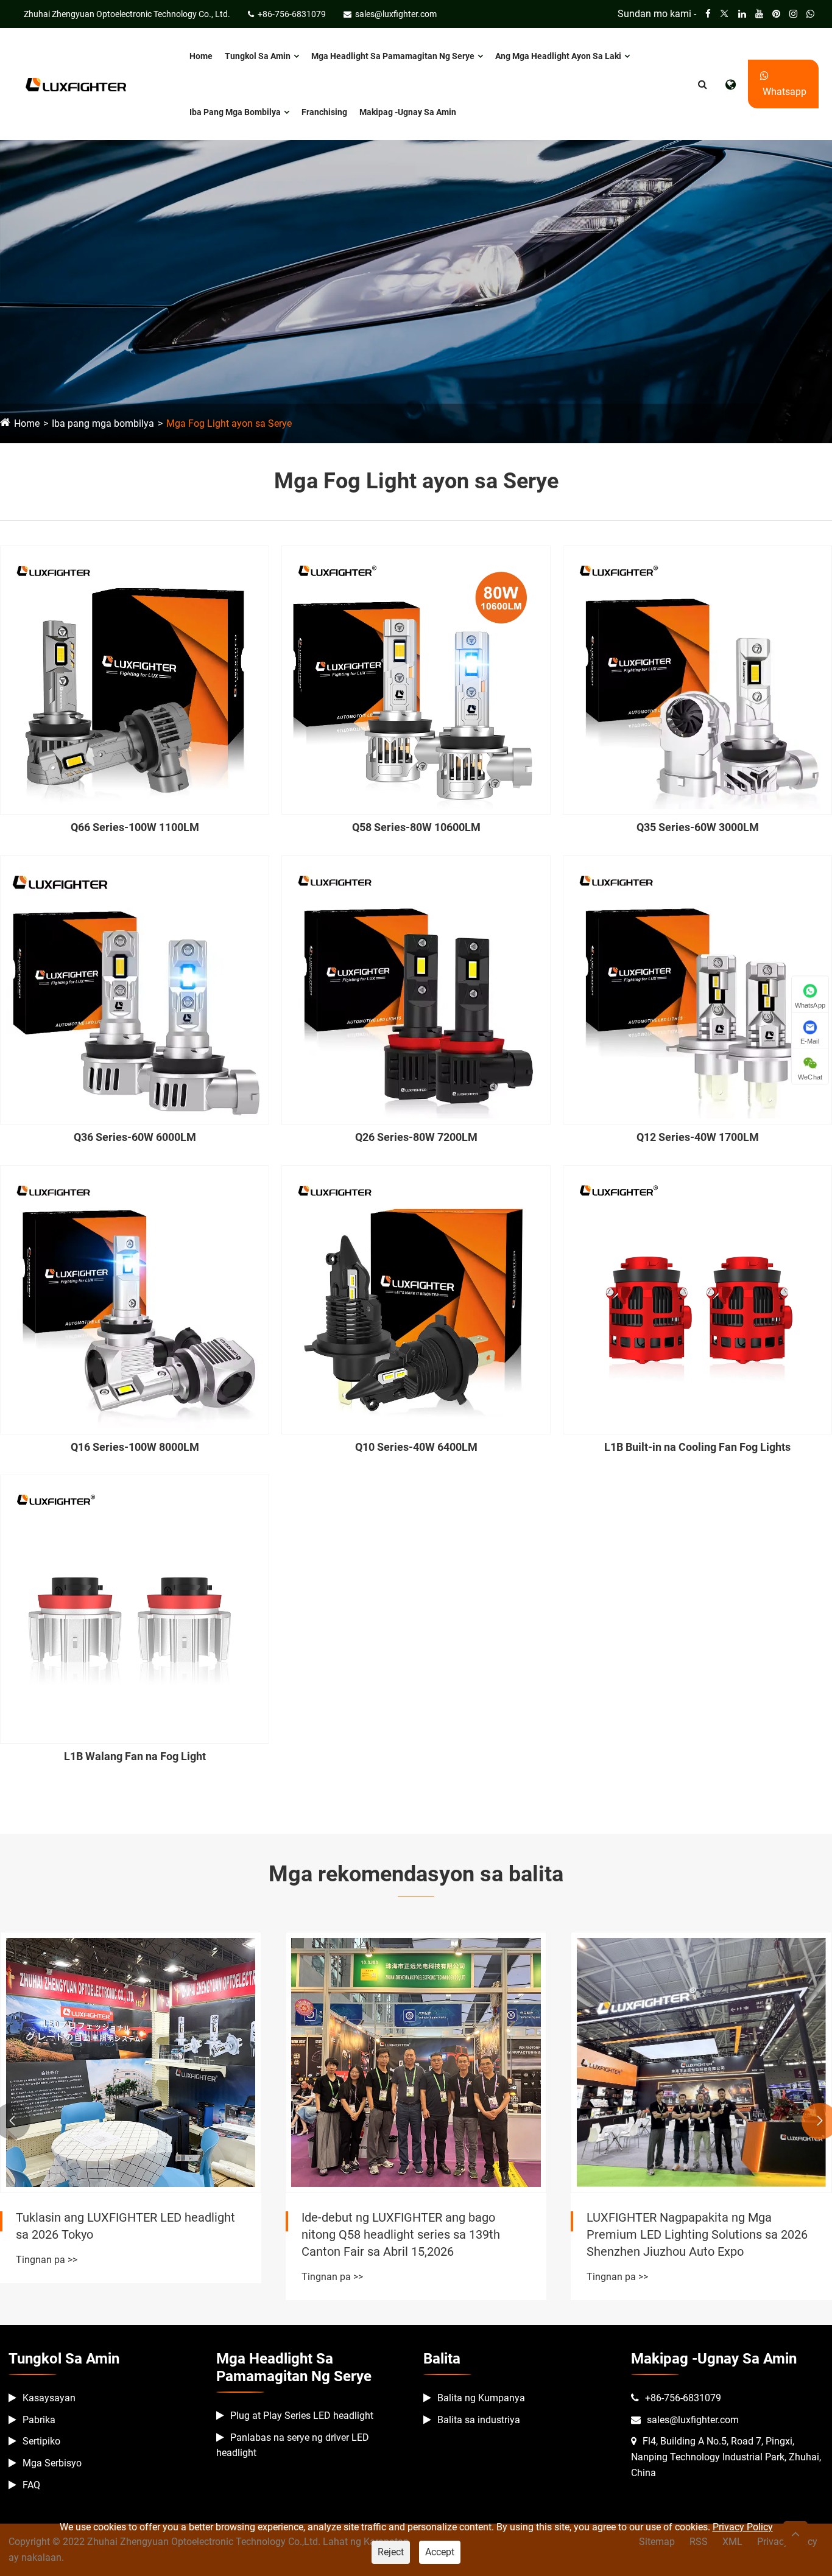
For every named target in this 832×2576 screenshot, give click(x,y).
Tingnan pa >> (47, 2277)
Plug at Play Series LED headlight (302, 2416)
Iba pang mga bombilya (235, 112)
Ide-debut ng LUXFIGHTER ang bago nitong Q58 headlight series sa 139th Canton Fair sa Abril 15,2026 (115, 2234)
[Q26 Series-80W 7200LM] (416, 990)
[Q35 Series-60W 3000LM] (697, 680)
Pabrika (39, 2420)
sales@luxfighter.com (693, 2420)
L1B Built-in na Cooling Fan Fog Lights (697, 1447)
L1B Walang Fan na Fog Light (135, 1756)
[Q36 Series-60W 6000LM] (135, 990)
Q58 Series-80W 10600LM (416, 827)
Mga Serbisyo (52, 2463)
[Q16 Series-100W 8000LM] (135, 1300)
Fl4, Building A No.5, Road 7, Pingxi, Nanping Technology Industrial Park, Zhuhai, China (726, 2457)
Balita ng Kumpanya (481, 2398)
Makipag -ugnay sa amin (408, 112)
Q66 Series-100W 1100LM (135, 827)
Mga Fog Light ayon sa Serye (229, 423)
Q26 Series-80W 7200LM (416, 1137)
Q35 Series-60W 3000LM (698, 827)
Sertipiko (41, 2441)
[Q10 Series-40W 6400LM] (416, 1300)
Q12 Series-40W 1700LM (698, 1137)
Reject (391, 2552)
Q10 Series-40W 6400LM (416, 1447)
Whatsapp (783, 92)
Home (201, 56)
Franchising (324, 112)
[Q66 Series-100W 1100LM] (135, 680)
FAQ (31, 2485)
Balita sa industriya (479, 2420)
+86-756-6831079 (683, 2398)
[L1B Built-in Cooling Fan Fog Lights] (697, 1300)
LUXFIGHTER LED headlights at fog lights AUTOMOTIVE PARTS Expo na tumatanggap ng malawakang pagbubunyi (700, 2234)
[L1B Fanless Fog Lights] (135, 1609)
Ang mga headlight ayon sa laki (558, 56)
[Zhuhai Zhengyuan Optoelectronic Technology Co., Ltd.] (76, 84)
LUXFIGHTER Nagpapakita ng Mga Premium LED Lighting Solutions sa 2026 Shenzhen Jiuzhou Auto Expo (412, 2234)
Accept (440, 2552)
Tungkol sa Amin (258, 56)
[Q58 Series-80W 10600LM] (416, 680)
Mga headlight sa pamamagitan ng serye (393, 56)
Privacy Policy (743, 2527)
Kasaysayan (49, 2398)
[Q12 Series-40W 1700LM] (697, 990)
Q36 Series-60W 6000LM (135, 1137)
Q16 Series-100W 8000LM (135, 1447)
